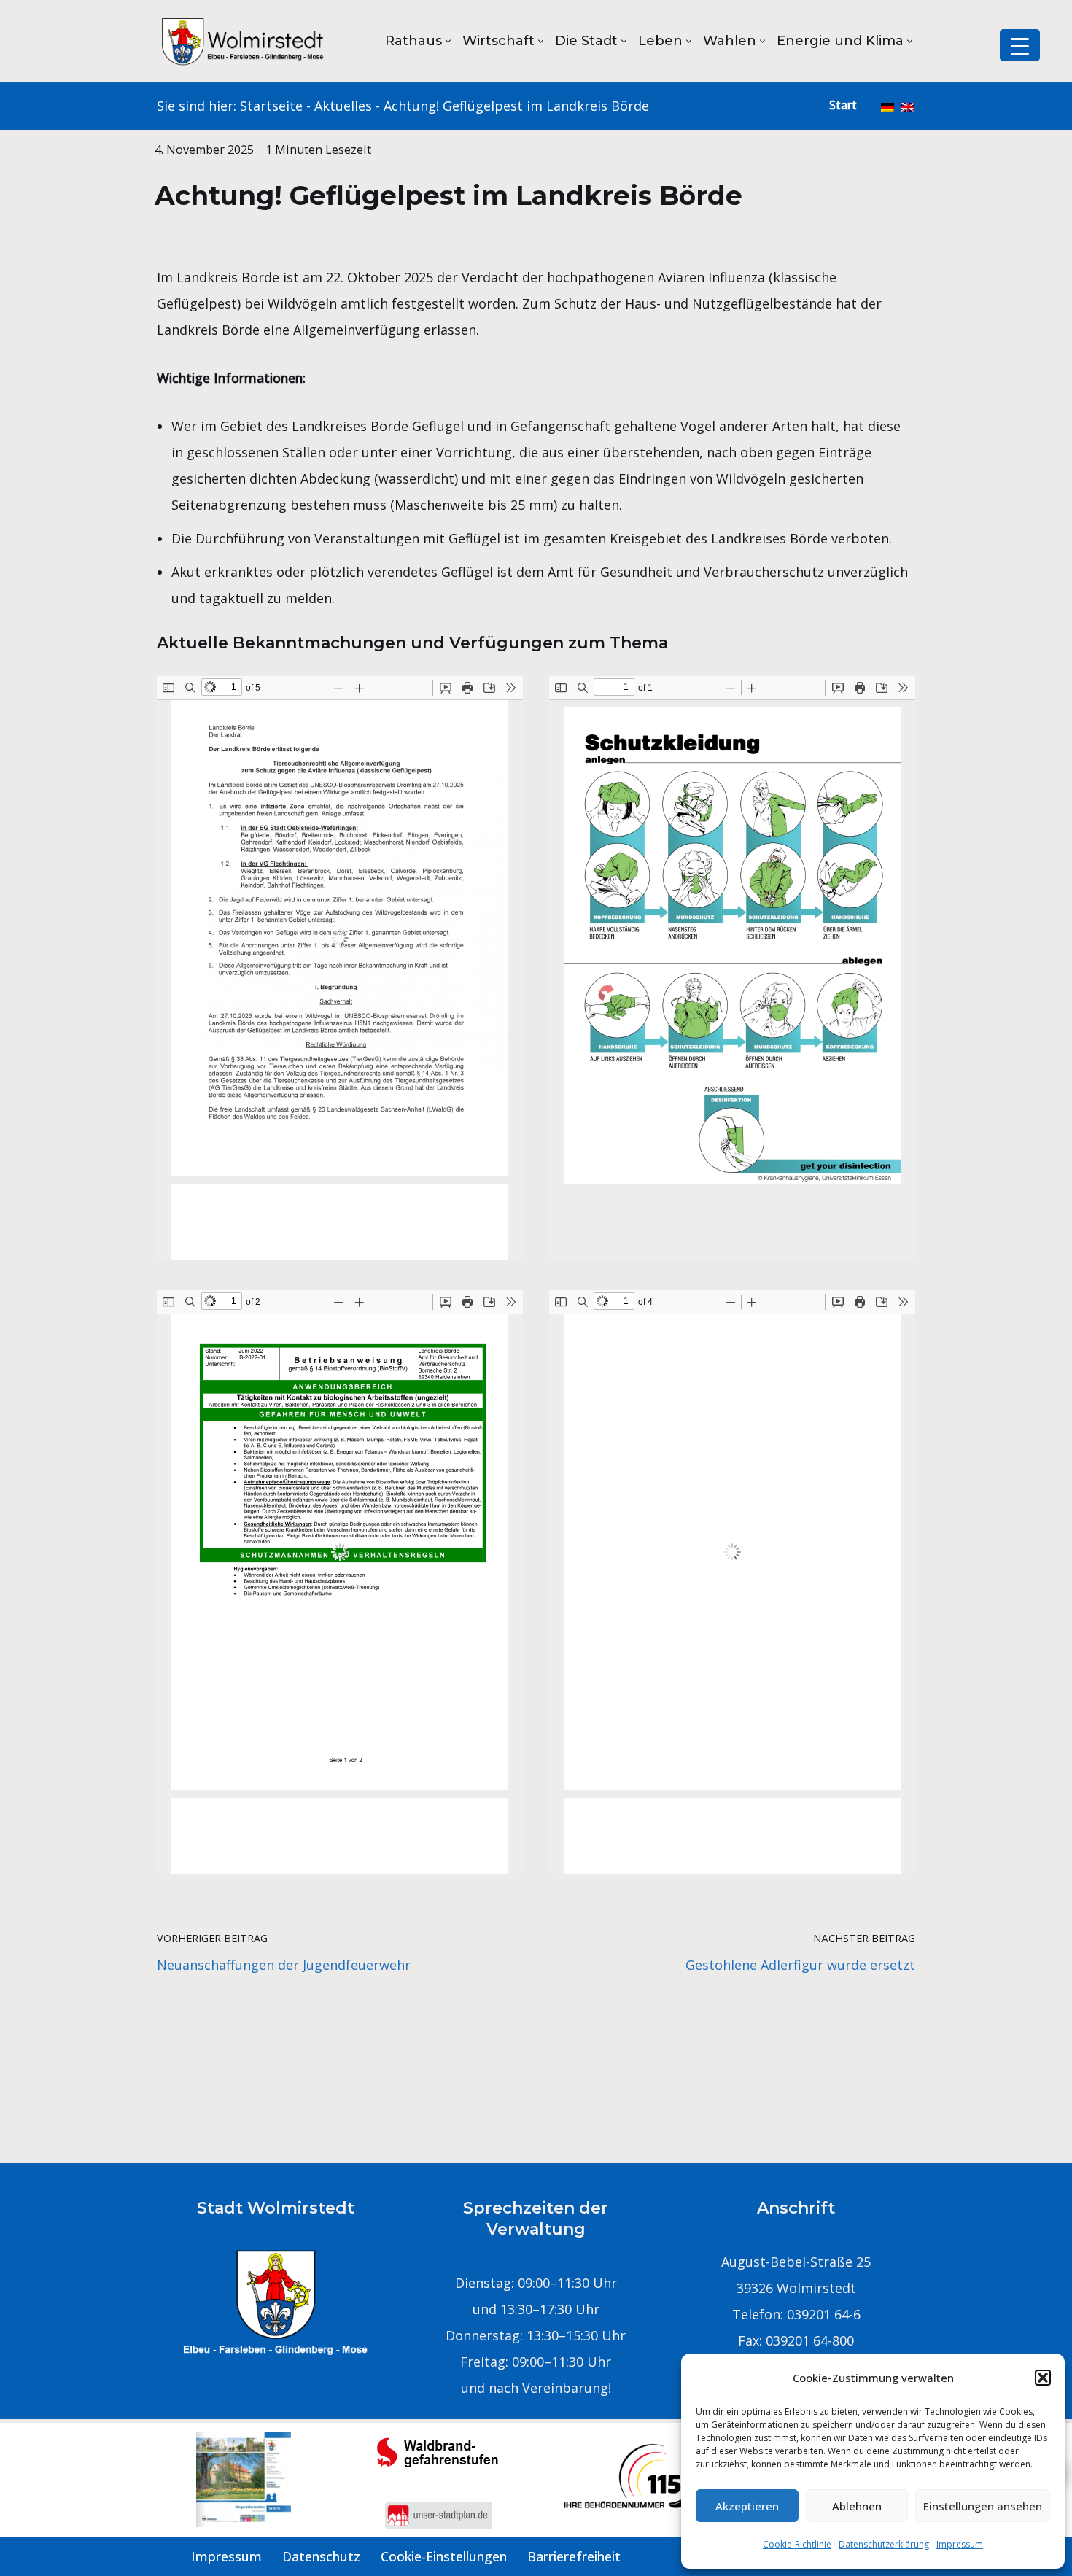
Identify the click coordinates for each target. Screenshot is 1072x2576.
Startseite (271, 106)
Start (843, 105)
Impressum (960, 2544)
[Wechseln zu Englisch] (908, 106)
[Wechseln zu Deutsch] (887, 106)
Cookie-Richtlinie (797, 2544)
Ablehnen (857, 2506)
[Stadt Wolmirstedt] (244, 41)
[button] (1043, 2378)
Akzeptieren (747, 2506)
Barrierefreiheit (574, 2556)
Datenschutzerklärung (884, 2544)
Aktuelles (343, 106)
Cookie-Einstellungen (444, 2556)
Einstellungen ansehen (983, 2506)
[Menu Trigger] (1020, 45)
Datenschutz (321, 2556)
